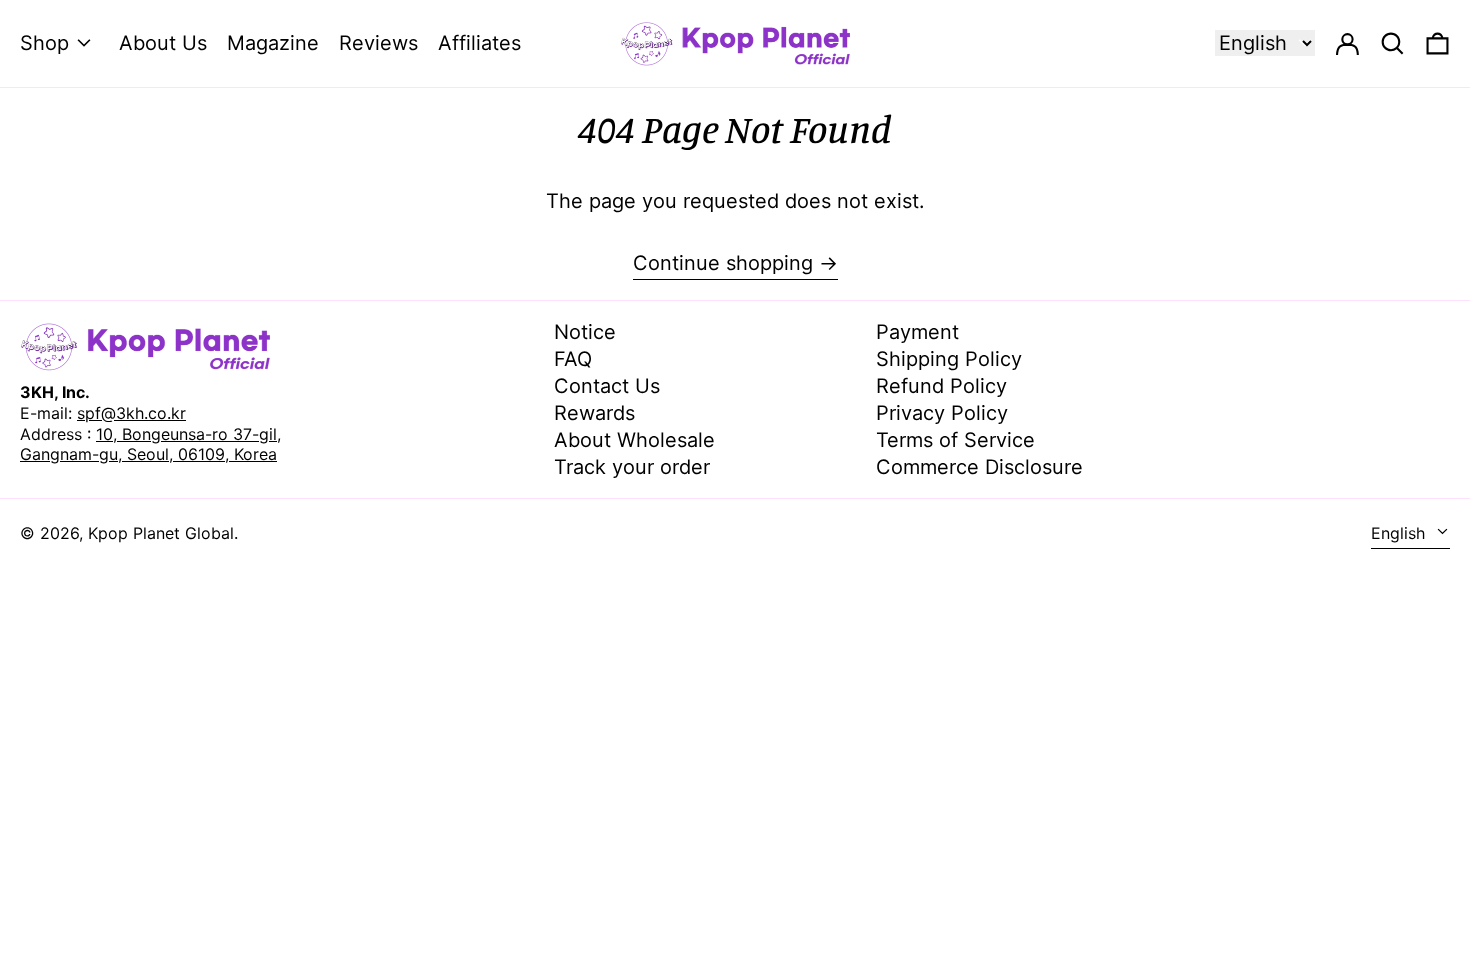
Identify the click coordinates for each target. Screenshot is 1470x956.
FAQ (573, 359)
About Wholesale (634, 440)
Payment (917, 332)
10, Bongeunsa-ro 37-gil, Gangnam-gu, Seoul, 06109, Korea (150, 444)
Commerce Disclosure (979, 467)
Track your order (632, 467)
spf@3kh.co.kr (131, 413)
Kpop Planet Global (161, 533)
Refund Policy (941, 386)
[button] (1437, 43)
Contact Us (607, 386)
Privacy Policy (942, 413)
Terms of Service (955, 440)
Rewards (594, 413)
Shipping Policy (949, 359)
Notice (585, 332)
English (1400, 533)
